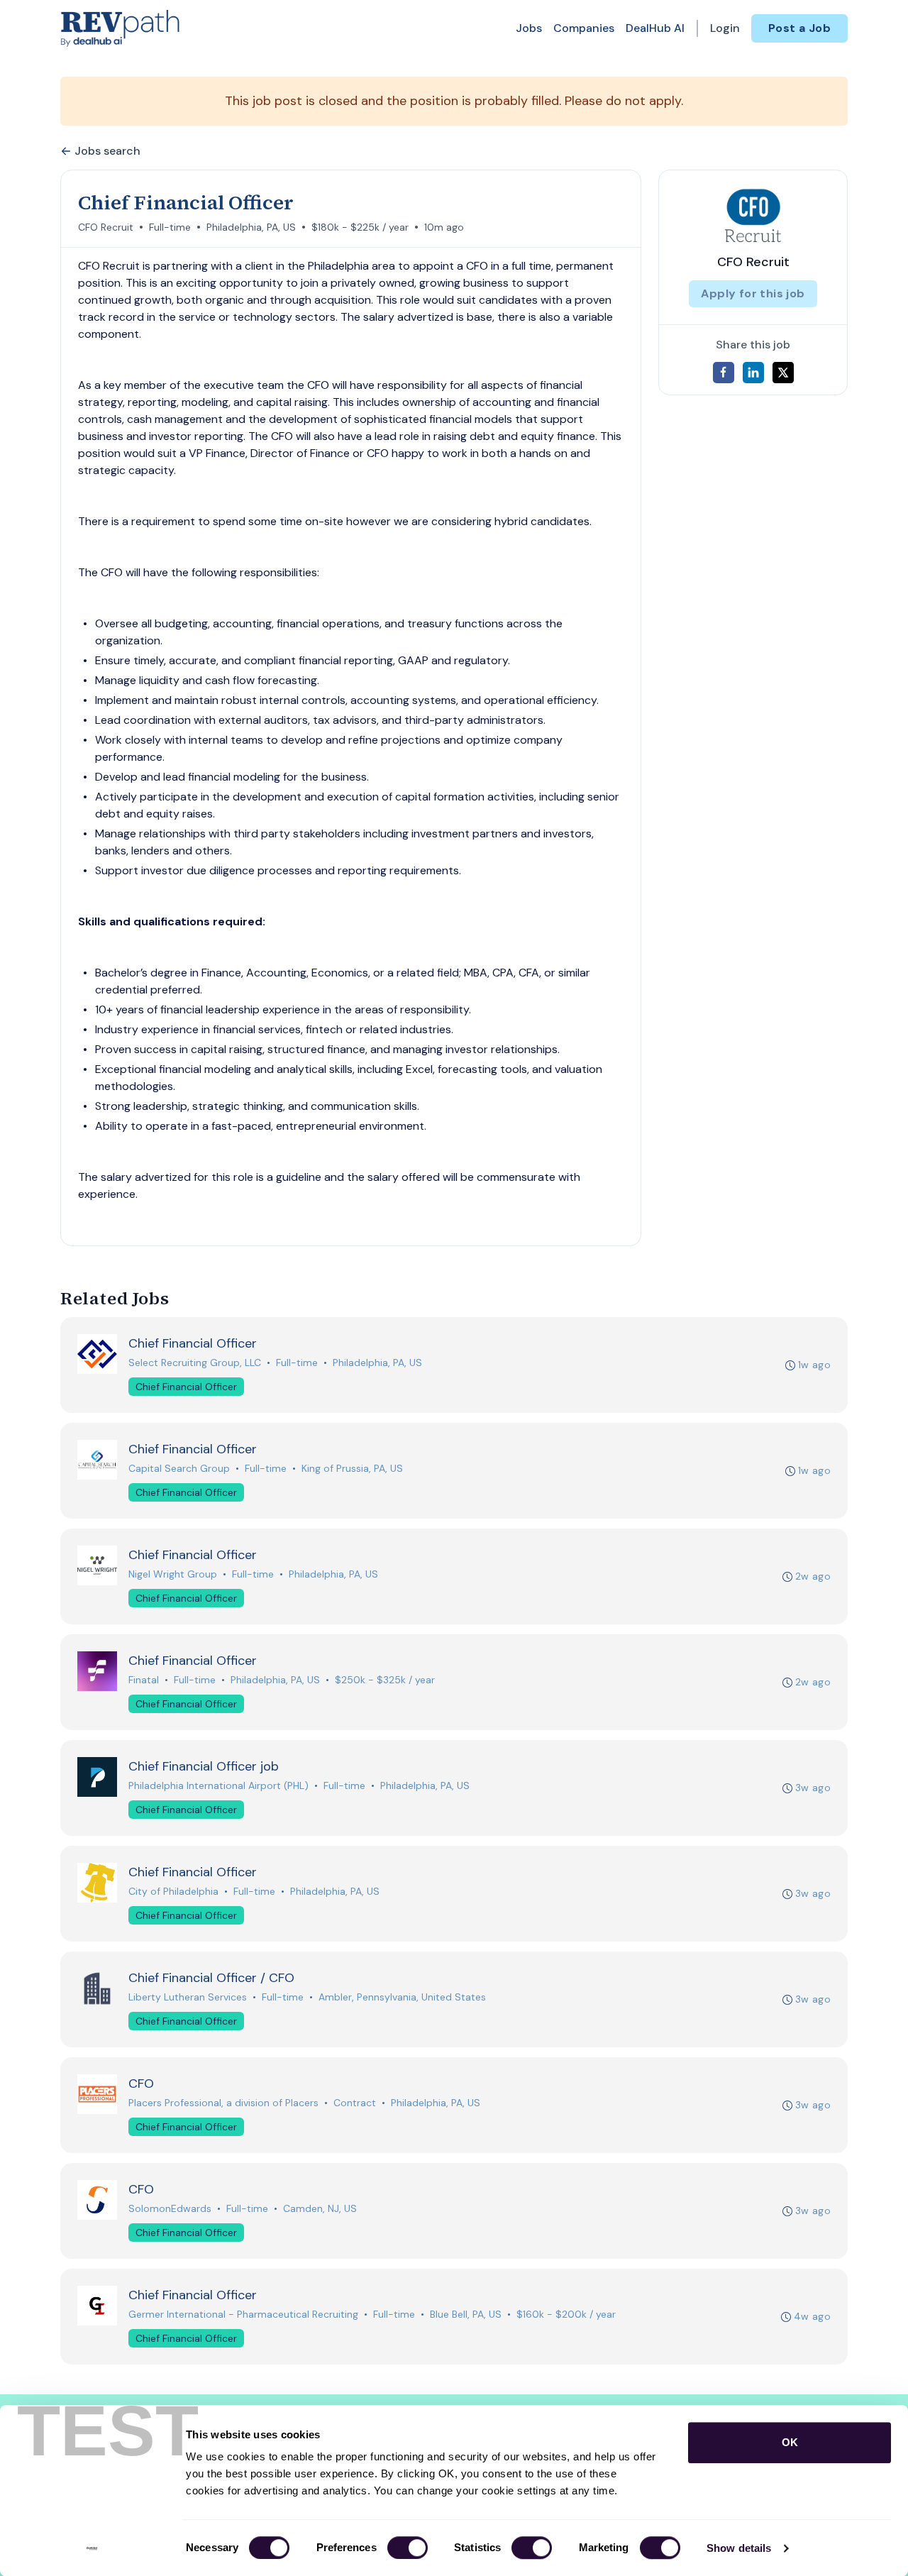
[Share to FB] (724, 373)
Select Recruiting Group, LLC (195, 1363)
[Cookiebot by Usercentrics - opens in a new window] (92, 2548)
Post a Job (799, 28)
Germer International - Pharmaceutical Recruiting (243, 2314)
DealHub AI (655, 28)
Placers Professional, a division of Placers (223, 2103)
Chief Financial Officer (186, 1387)
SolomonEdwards (170, 2208)
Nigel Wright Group (173, 1574)
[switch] (408, 2548)
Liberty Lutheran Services (188, 1997)
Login (725, 28)
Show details (739, 2548)
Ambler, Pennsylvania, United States (402, 1997)
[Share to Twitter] (783, 373)
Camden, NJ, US (320, 2208)
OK (790, 2442)
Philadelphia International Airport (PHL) (218, 1785)
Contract (355, 2103)
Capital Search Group (179, 1468)
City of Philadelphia (173, 1891)
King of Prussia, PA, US (352, 1468)
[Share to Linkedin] (753, 373)
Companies (584, 28)
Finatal (144, 1680)
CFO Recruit (106, 227)
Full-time (170, 227)
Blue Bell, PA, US (466, 2314)
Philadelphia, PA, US (251, 227)
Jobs (529, 28)
